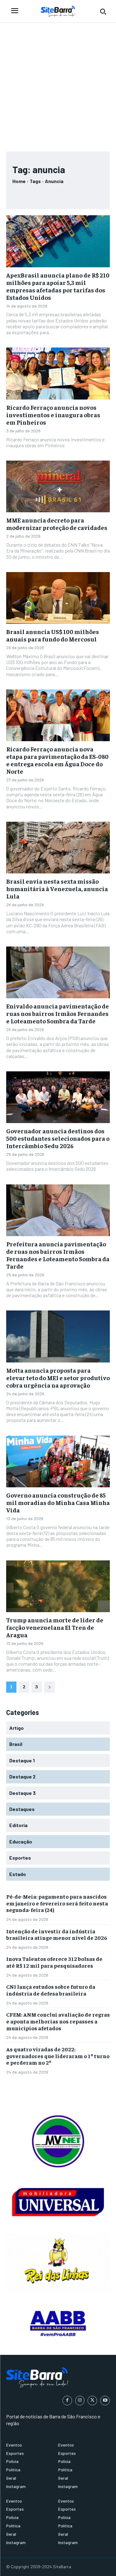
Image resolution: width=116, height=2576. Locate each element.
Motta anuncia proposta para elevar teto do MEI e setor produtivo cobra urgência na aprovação (58, 1378)
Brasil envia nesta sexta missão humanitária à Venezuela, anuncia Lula (57, 888)
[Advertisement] (58, 84)
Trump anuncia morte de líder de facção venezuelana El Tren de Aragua (55, 1627)
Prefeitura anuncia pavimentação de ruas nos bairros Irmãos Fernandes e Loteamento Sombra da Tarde (58, 1255)
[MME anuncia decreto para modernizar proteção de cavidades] (58, 487)
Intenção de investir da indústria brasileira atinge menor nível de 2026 (57, 1934)
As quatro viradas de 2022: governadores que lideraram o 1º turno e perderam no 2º (58, 2056)
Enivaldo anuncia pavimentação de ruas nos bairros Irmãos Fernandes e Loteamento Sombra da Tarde (58, 1013)
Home (19, 181)
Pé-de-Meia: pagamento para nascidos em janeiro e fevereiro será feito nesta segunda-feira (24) (57, 1903)
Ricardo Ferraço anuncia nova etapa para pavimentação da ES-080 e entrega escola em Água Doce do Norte (57, 760)
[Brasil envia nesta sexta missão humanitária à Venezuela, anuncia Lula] (58, 848)
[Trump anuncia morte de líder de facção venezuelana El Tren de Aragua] (58, 1586)
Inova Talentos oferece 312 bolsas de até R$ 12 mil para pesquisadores (54, 1962)
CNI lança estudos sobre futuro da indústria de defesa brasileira (51, 1990)
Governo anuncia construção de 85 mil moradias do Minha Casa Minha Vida (58, 1502)
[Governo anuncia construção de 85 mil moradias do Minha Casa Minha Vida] (58, 1462)
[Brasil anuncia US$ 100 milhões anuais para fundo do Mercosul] (58, 598)
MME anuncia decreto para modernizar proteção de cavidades (57, 524)
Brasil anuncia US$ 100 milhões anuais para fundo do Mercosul (53, 635)
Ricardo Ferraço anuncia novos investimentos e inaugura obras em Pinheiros (53, 415)
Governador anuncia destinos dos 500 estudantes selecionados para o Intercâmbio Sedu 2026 (58, 1138)
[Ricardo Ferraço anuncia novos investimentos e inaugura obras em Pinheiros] (58, 374)
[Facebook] (67, 2401)
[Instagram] (80, 2401)
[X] (92, 2401)
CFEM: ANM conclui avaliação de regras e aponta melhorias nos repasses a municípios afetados (58, 2021)
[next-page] (49, 1687)
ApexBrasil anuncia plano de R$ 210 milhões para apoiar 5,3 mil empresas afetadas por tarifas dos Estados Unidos (58, 286)
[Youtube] (105, 2401)
